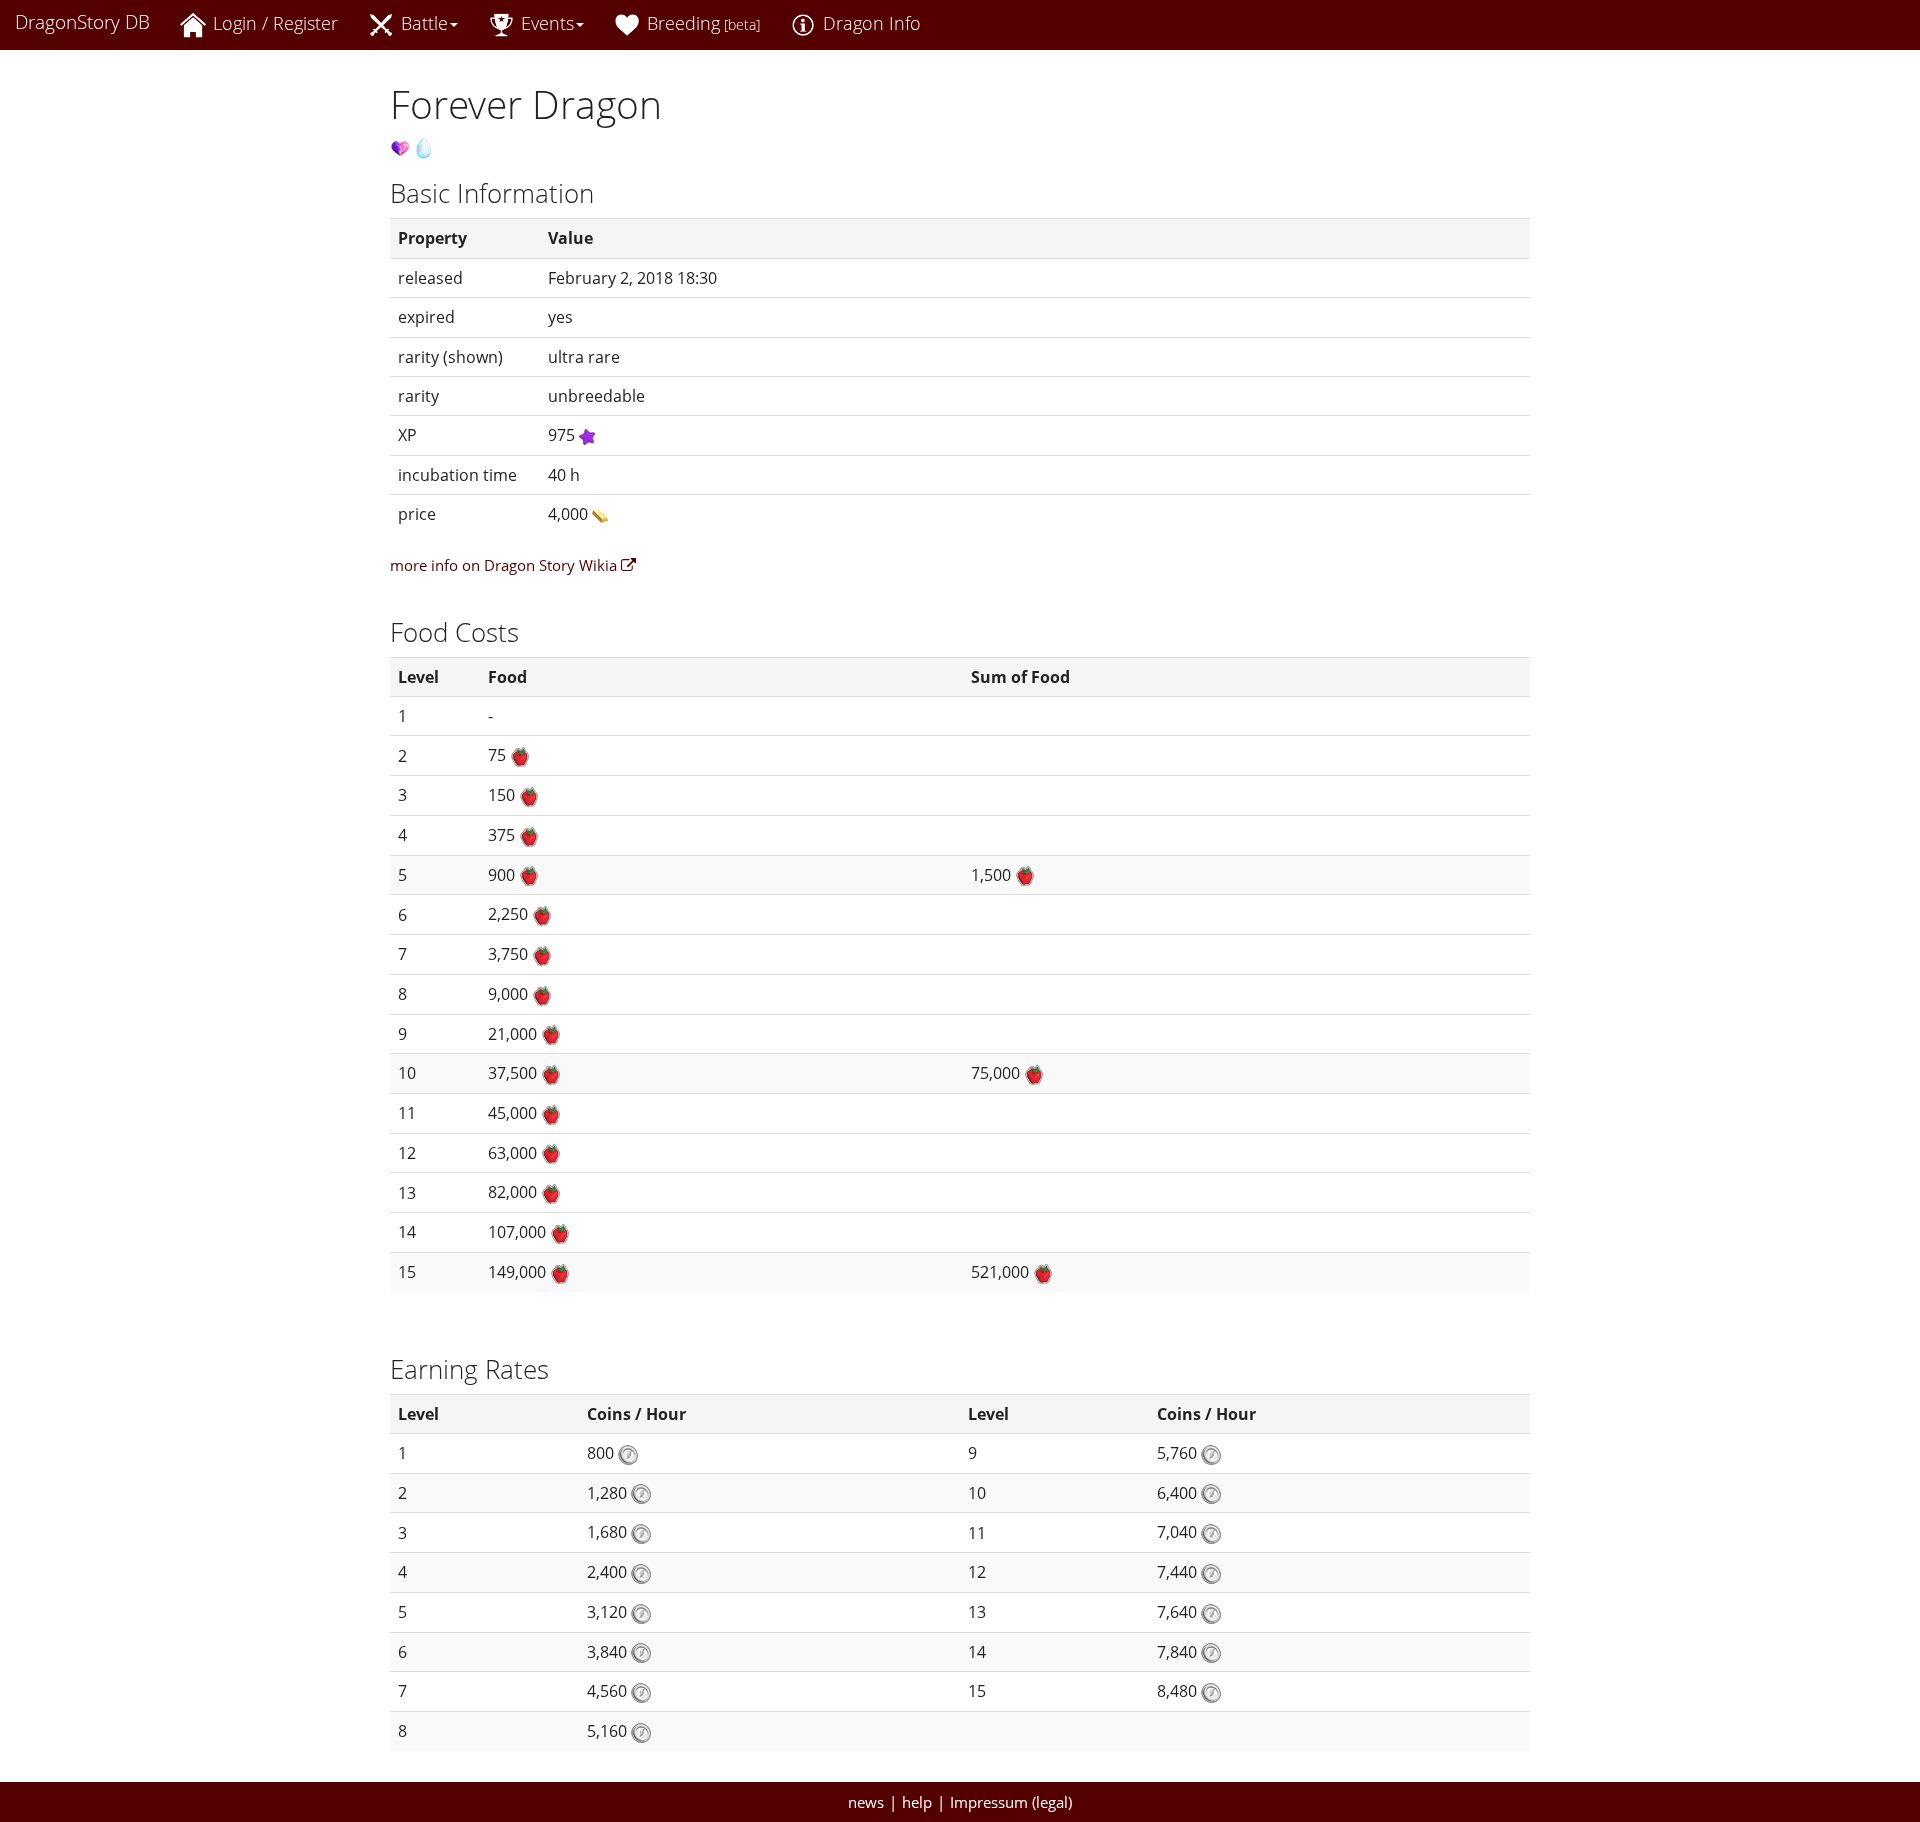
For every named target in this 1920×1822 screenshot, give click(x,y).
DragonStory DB (82, 22)
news (866, 1802)
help (917, 1802)
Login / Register (273, 23)
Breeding (701, 23)
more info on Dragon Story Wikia (505, 565)
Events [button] (545, 23)
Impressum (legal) (1011, 1802)
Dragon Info (869, 23)
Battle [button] (422, 23)
